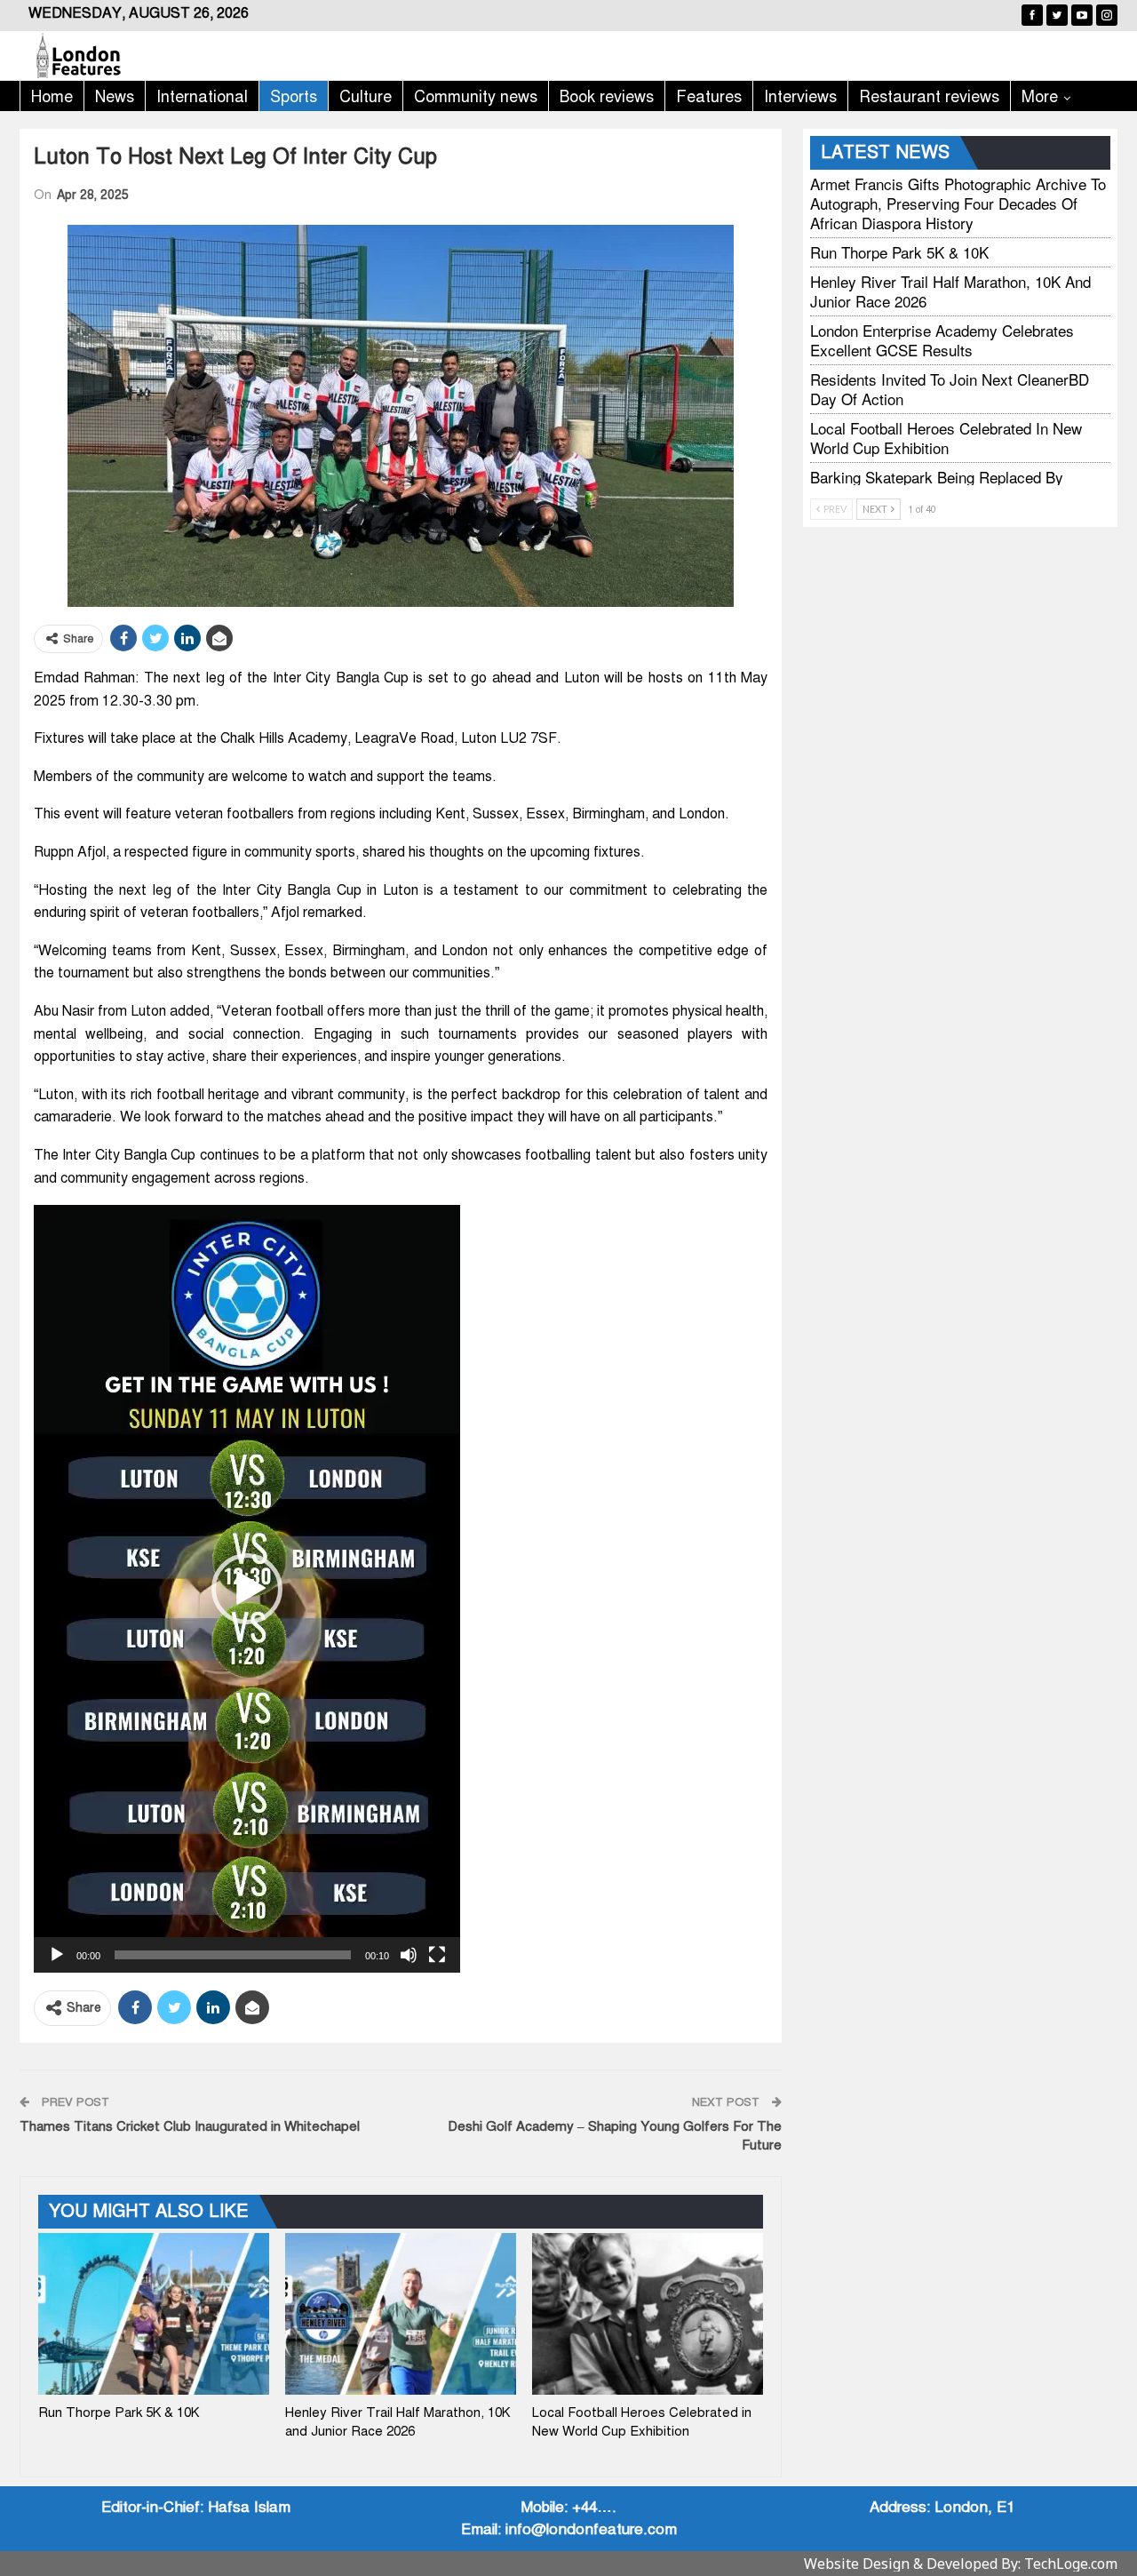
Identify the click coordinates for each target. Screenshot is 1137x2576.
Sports (294, 97)
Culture (366, 97)
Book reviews (607, 97)
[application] (247, 1589)
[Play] (57, 1955)
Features (709, 97)
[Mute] (409, 1955)
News (115, 97)
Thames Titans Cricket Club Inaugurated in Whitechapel (190, 2126)
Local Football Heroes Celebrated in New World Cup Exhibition (946, 438)
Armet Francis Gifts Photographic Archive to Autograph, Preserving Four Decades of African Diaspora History (958, 203)
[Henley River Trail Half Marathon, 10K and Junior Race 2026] (401, 2314)
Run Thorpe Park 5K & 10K (899, 252)
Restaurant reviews (929, 97)
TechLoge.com (1071, 2564)
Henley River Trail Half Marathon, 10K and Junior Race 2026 (950, 291)
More (1040, 97)
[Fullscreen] (437, 1955)
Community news (476, 97)
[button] (247, 1589)
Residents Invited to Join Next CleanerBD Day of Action (950, 389)
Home (52, 97)
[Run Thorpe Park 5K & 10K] (154, 2314)
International (202, 97)
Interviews (800, 97)
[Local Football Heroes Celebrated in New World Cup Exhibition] (648, 2314)
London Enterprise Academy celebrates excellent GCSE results (942, 340)
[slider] (233, 1955)
